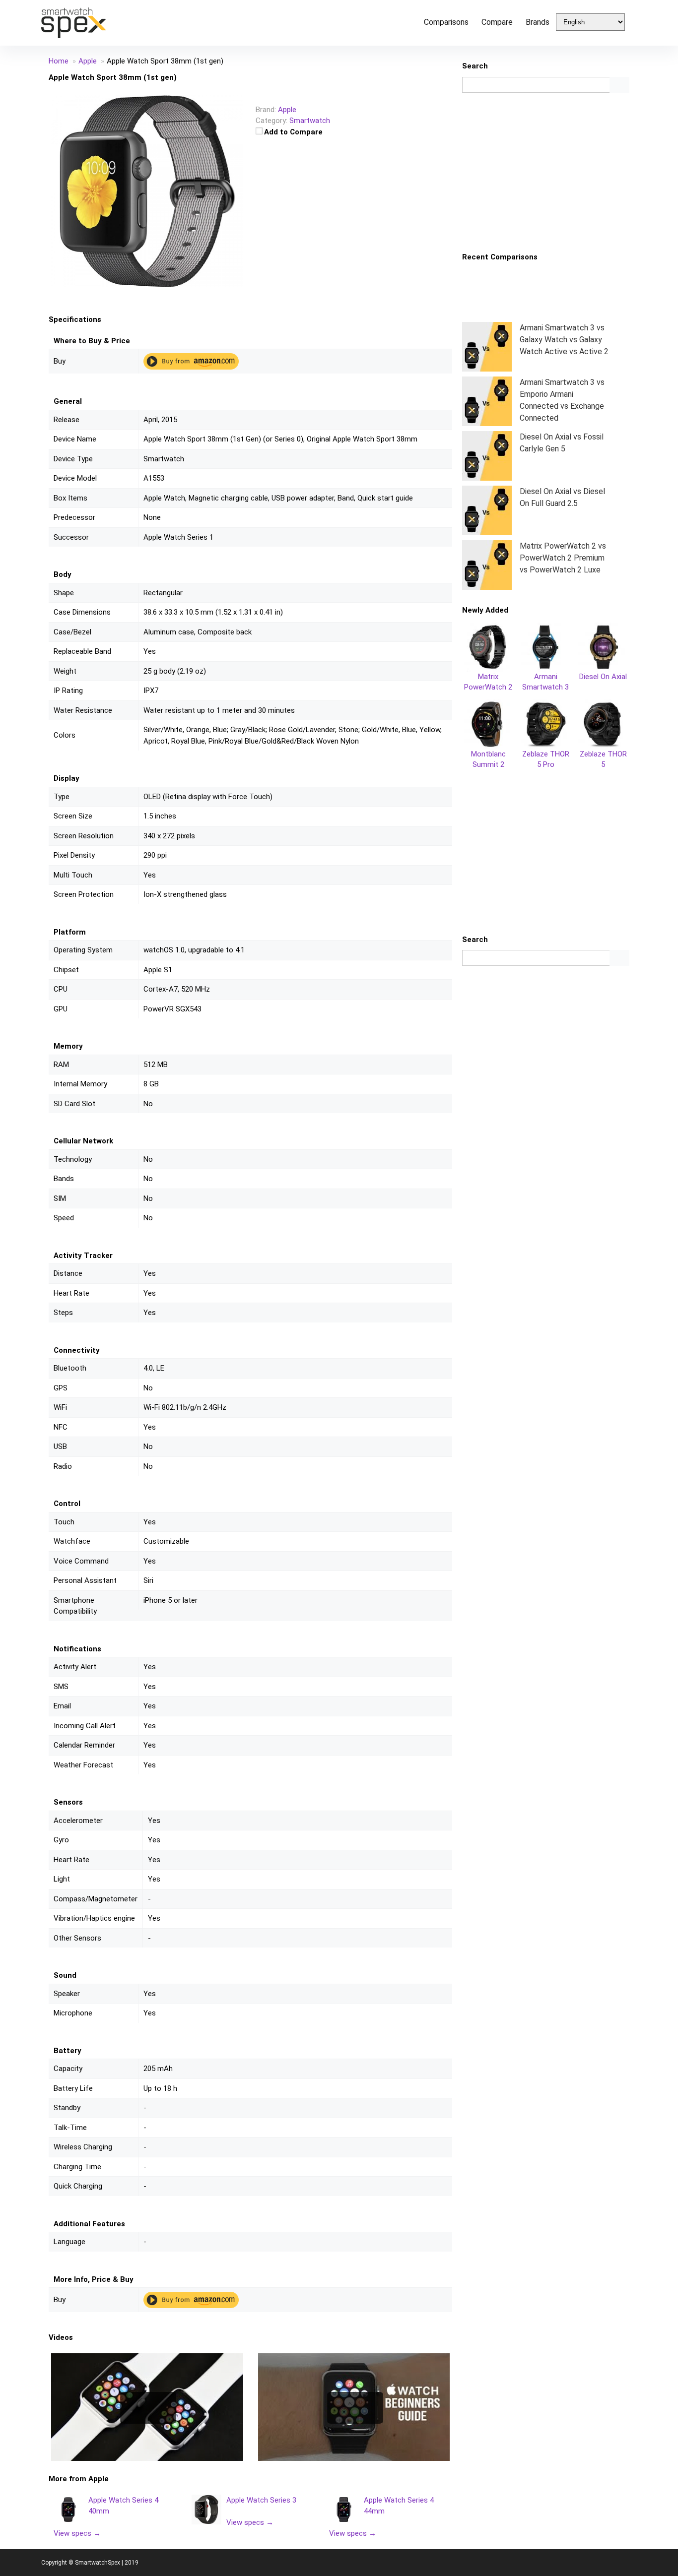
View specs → (77, 2533)
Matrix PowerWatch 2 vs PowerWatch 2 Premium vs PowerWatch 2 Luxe (563, 558)
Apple (99, 2479)
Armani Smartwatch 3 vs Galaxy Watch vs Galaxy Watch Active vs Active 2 (564, 340)
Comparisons (446, 22)
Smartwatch (310, 121)
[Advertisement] (546, 172)
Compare (497, 22)
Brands (538, 22)
